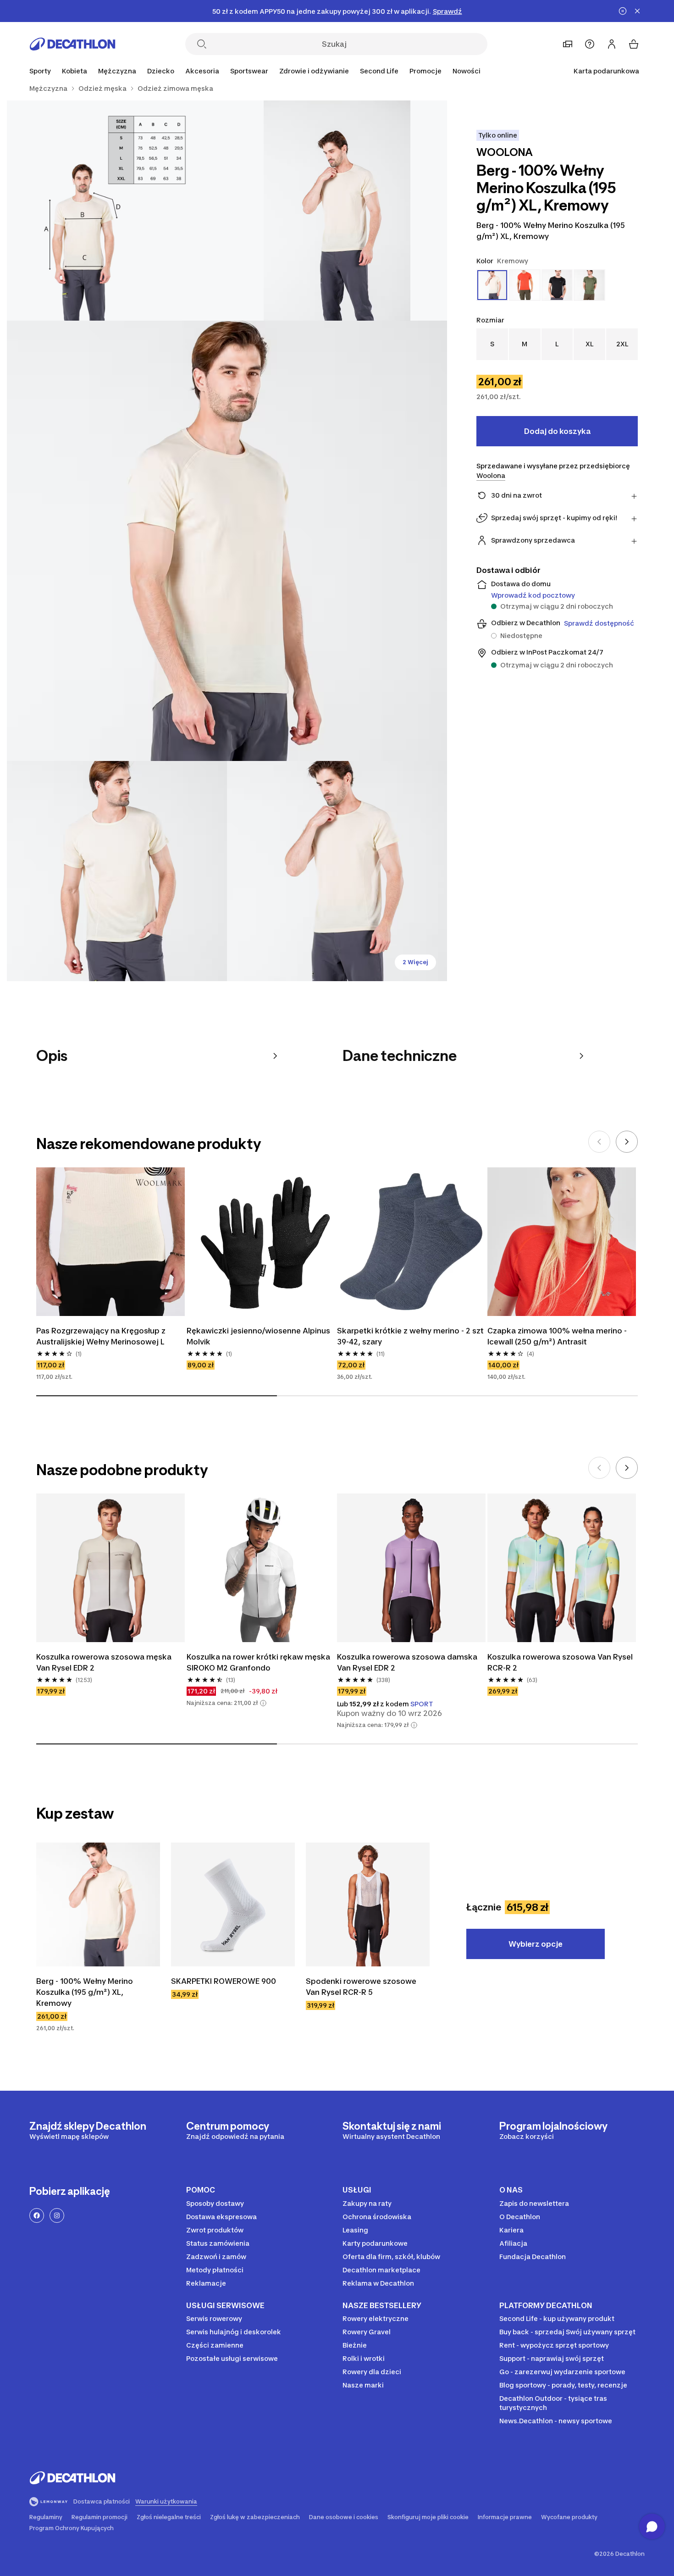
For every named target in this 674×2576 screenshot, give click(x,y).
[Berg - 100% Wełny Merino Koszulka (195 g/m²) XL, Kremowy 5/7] (337, 871)
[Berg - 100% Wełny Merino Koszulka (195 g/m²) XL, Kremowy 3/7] (227, 541)
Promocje (425, 71)
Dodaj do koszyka (557, 431)
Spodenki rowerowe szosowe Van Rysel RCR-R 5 (361, 1987)
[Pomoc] (590, 44)
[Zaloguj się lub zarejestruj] (612, 44)
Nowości (467, 71)
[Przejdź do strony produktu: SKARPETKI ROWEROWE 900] (233, 1904)
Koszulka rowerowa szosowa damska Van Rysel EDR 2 (407, 1662)
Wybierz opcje (536, 1944)
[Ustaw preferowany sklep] (568, 44)
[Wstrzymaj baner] (623, 11)
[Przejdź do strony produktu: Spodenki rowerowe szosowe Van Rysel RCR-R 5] (368, 1904)
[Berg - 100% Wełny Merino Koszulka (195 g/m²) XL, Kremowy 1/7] (337, 211)
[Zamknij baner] (637, 11)
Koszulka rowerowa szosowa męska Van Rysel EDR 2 (104, 1662)
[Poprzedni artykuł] (599, 1142)
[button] (263, 1703)
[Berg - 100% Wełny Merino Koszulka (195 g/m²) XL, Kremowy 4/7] (117, 871)
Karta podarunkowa (606, 71)
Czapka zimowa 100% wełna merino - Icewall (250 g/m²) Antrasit (557, 1336)
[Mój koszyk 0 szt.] (634, 44)
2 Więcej (415, 962)
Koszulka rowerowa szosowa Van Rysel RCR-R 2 (560, 1662)
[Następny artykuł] (627, 1142)
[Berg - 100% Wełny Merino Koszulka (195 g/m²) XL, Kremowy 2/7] (117, 211)
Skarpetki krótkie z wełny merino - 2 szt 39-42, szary (410, 1336)
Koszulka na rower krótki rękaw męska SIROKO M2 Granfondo (258, 1662)
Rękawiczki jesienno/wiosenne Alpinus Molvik (258, 1336)
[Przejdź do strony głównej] (72, 44)
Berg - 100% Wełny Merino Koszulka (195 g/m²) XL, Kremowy (85, 1992)
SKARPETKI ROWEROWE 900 (224, 1981)
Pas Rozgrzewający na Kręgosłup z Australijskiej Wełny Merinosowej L (101, 1336)
